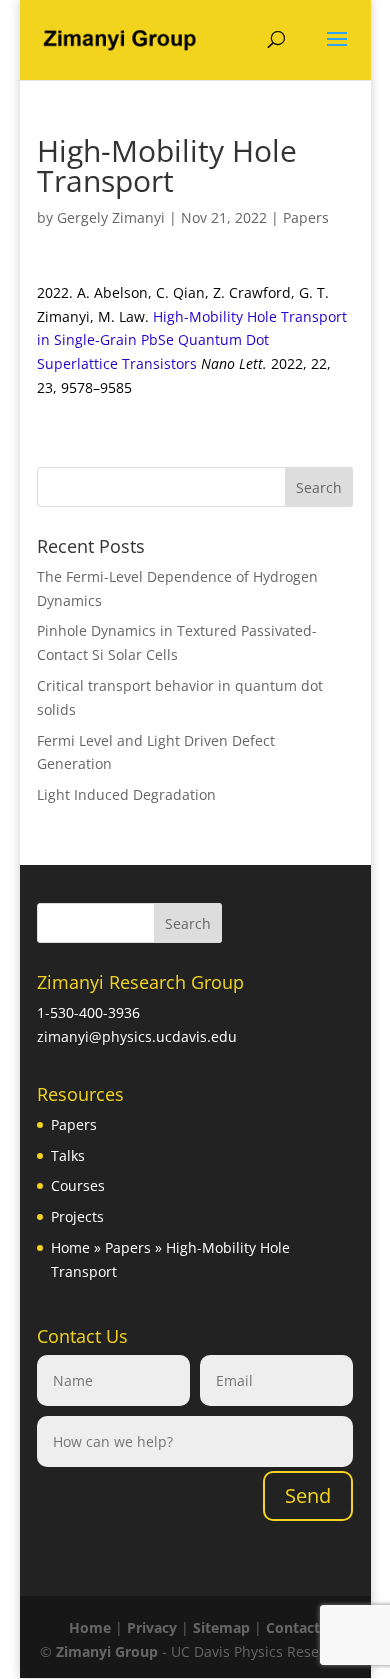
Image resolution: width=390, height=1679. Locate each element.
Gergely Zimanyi (111, 217)
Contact (293, 1627)
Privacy (152, 1627)
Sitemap (221, 1627)
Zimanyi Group (107, 1651)
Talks (68, 1155)
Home (70, 1247)
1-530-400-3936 (88, 1012)
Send (308, 1495)
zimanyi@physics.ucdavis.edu (137, 1036)
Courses (78, 1185)
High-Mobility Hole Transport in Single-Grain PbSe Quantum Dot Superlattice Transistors (192, 340)
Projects (77, 1216)
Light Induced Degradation (126, 794)
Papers (306, 217)
